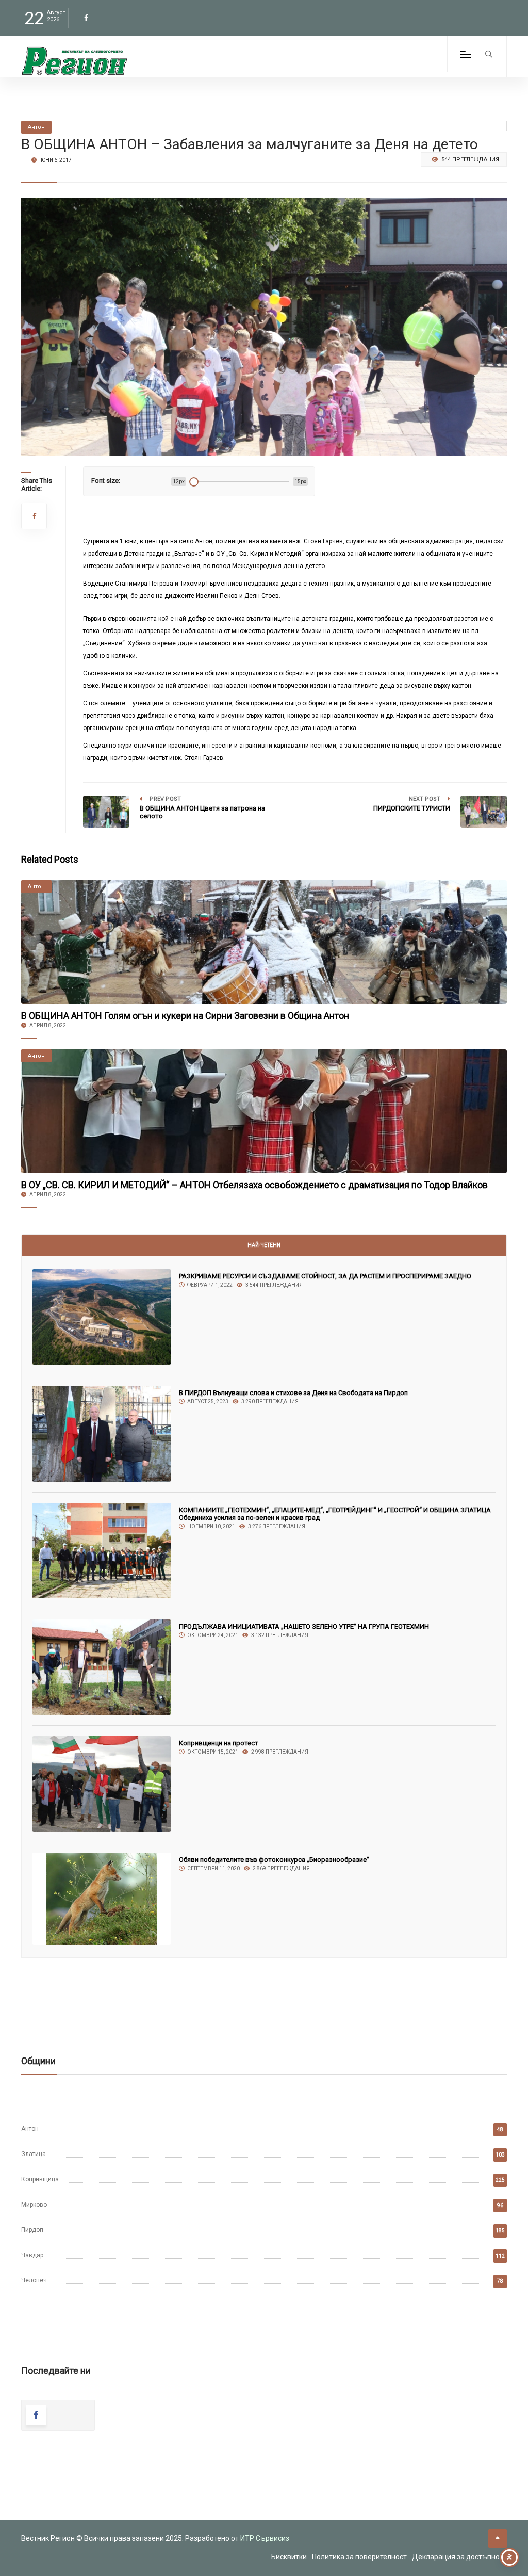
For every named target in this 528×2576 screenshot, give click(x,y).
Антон (30, 2129)
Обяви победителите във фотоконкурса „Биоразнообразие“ (274, 1860)
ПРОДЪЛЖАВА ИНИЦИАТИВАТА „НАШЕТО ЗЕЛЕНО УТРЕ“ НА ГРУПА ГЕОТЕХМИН (304, 1626)
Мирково (34, 2205)
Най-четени (264, 1245)
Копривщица (40, 2179)
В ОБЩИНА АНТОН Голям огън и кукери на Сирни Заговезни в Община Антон (185, 1016)
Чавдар (32, 2255)
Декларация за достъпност (459, 2557)
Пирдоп (32, 2230)
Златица (34, 2154)
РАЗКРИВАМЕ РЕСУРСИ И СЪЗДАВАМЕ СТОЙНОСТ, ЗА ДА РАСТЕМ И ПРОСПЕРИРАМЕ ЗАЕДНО (325, 1276)
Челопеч (34, 2280)
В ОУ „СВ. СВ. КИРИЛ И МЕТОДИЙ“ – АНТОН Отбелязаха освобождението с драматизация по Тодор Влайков (254, 1185)
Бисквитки (289, 2557)
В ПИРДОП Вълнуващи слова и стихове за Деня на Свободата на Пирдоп (293, 1393)
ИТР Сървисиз (265, 2538)
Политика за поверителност (359, 2557)
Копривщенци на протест (219, 1743)
